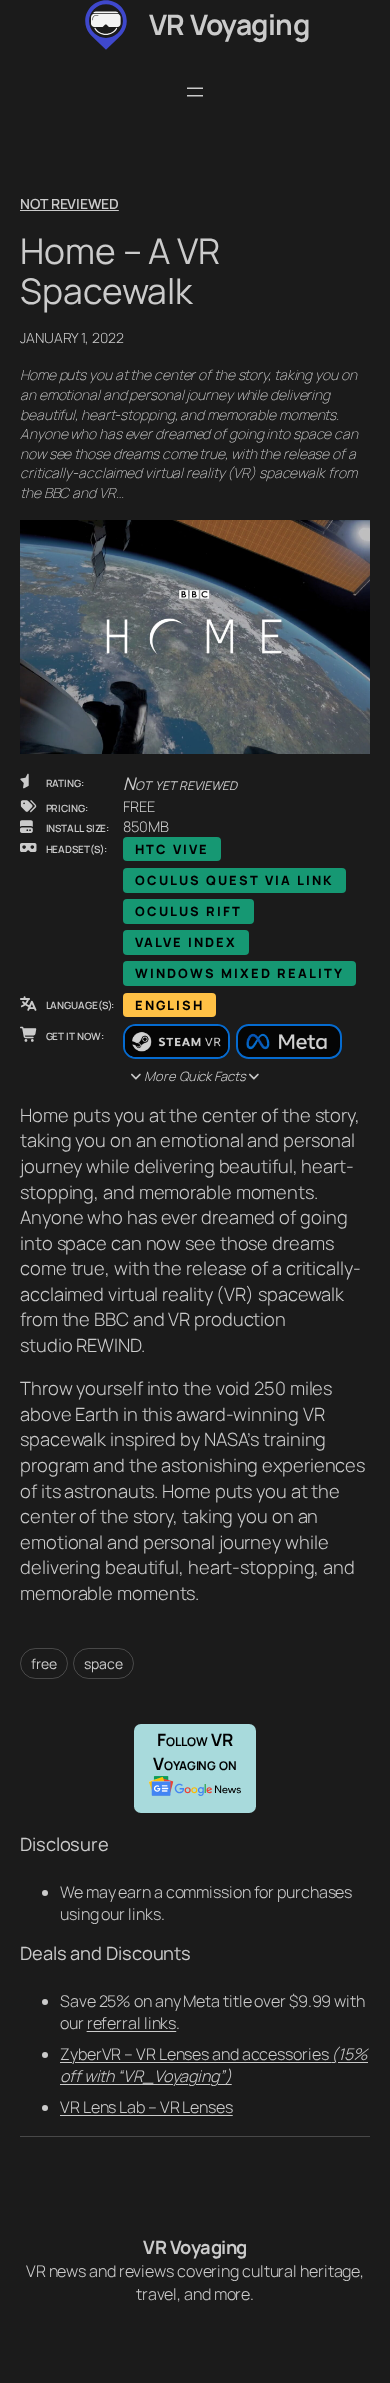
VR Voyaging (229, 24)
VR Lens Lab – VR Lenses (146, 2107)
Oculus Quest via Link (234, 880)
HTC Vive (172, 849)
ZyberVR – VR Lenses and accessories (214, 2065)
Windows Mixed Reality (239, 973)
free (44, 1663)
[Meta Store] (289, 1042)
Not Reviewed (69, 203)
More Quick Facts (194, 1076)
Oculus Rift (188, 911)
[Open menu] (195, 92)
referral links (132, 2023)
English (169, 1005)
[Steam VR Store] (176, 1042)
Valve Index (186, 942)
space (103, 1663)
